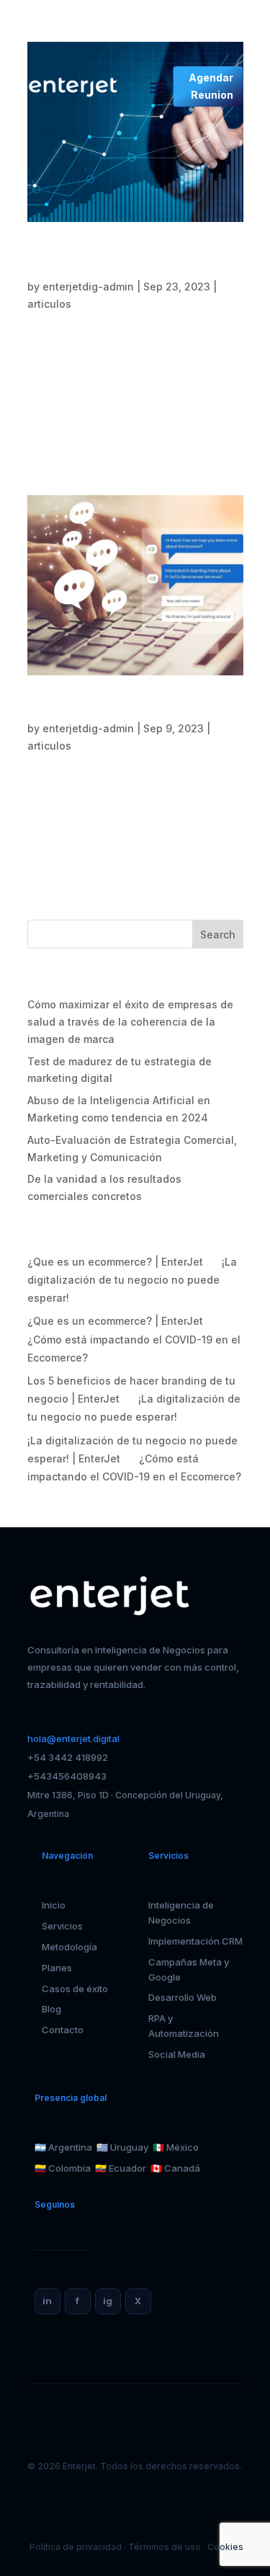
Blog (51, 2009)
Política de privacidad (76, 2547)
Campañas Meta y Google (189, 1969)
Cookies (225, 2547)
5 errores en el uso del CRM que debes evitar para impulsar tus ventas (134, 709)
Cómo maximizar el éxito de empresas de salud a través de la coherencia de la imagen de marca (130, 1022)
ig (108, 2301)
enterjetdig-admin (88, 287)
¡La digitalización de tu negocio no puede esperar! (132, 1280)
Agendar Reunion (211, 86)
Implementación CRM (195, 1941)
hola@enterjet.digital (73, 1738)
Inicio (54, 1905)
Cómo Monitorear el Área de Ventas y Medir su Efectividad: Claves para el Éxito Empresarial (130, 261)
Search (218, 934)
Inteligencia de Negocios (181, 1913)
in (47, 2301)
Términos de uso (165, 2547)
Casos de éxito (75, 1989)
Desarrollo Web (183, 1997)
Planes (57, 1968)
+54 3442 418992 (68, 1757)
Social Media (177, 2054)
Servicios (62, 1926)
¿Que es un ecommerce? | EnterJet (115, 1262)
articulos (49, 304)
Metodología (69, 1947)
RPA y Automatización (184, 2026)
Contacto (63, 2030)
